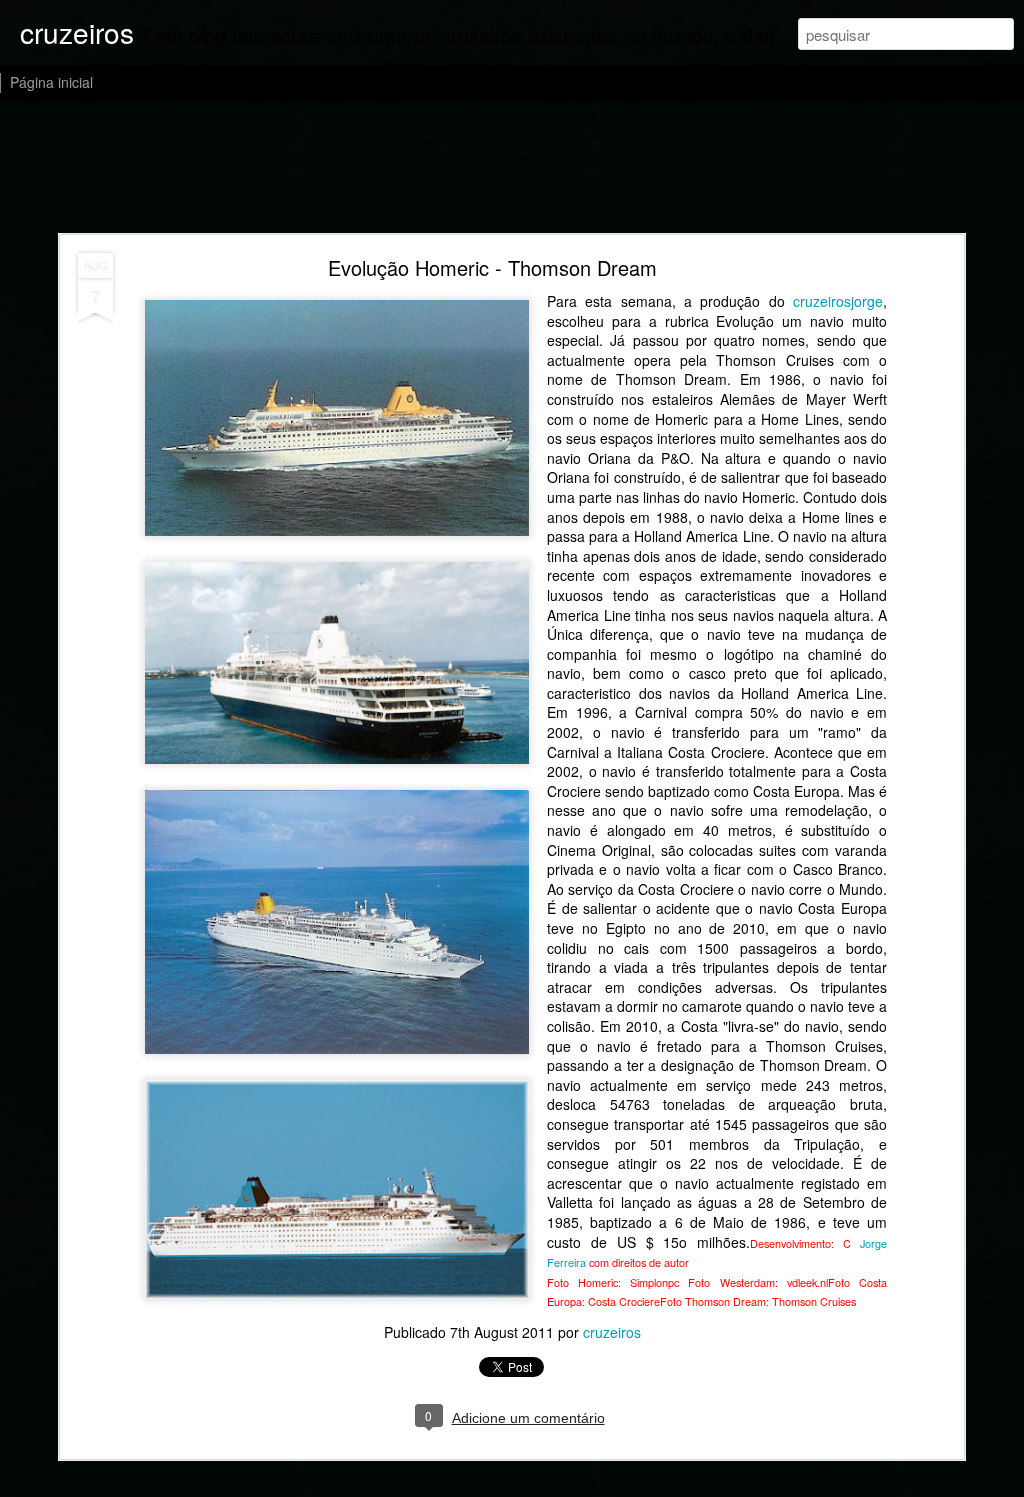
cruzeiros (612, 1332)
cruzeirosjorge (838, 301)
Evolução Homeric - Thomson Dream (492, 267)
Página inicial (51, 82)
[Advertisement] (512, 168)
